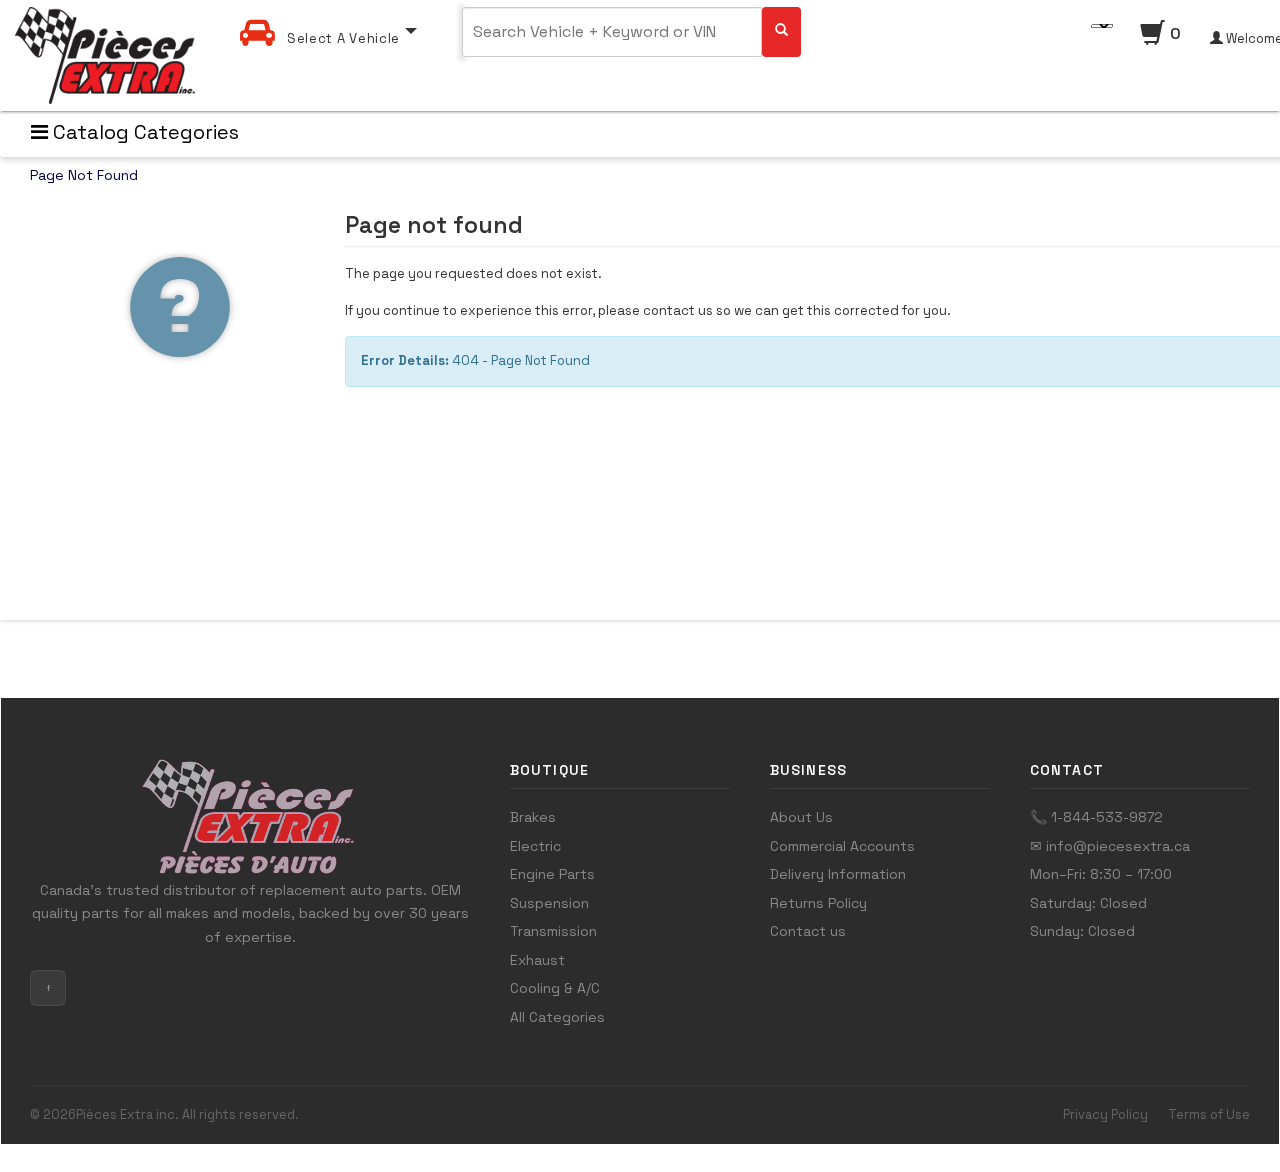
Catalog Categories (143, 132)
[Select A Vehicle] (328, 13)
